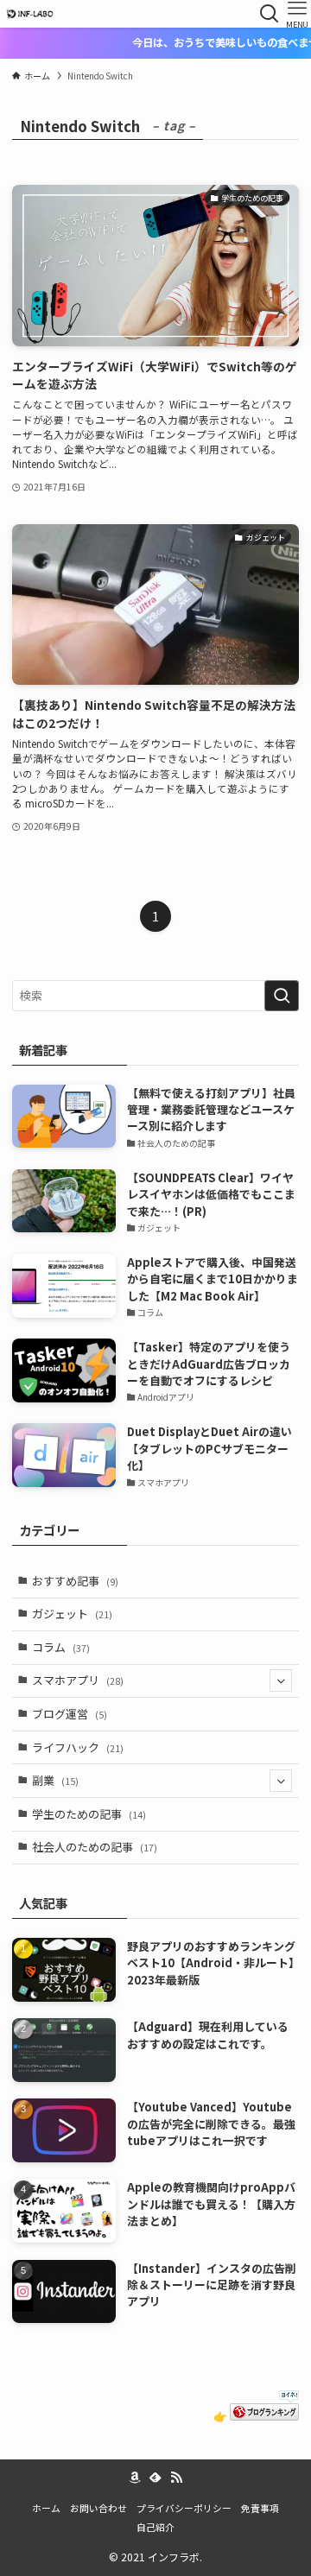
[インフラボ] (29, 14)
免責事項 (260, 2508)
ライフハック (78, 1747)
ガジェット (72, 1614)
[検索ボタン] (270, 14)
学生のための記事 (89, 1814)
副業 (55, 1780)
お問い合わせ (98, 2508)
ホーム (46, 2508)
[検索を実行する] (282, 996)
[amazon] (135, 2478)
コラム (61, 1647)
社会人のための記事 (95, 1847)
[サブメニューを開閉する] (281, 1681)
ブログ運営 (70, 1714)
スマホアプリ (78, 1680)
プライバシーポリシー (184, 2508)
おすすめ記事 (75, 1581)
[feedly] (155, 2478)
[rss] (176, 2478)
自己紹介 (155, 2527)
